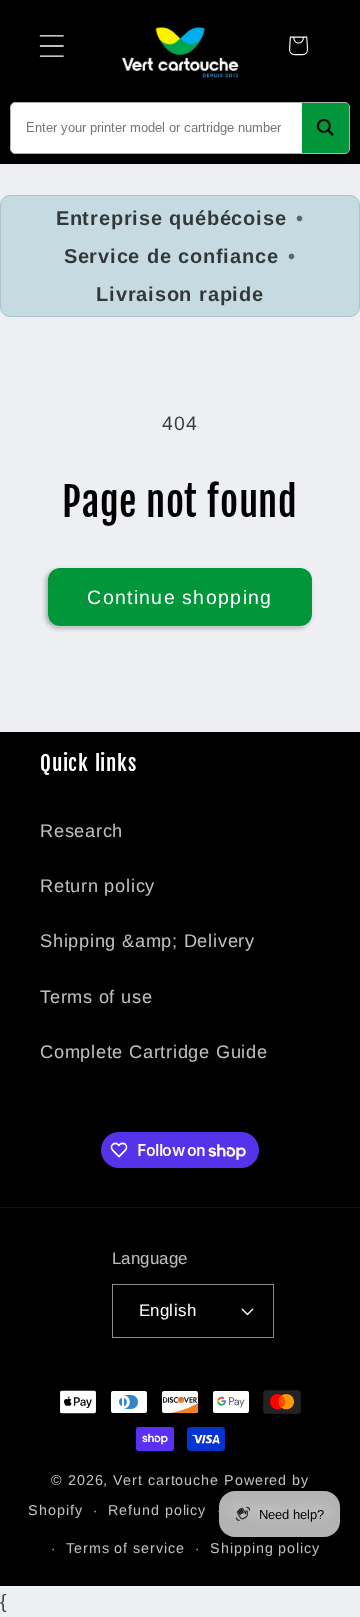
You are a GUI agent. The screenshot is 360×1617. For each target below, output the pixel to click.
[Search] (325, 128)
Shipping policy (265, 1548)
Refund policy (157, 1510)
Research (81, 831)
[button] (51, 45)
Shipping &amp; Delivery (147, 941)
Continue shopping (179, 597)
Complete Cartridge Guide (154, 1052)
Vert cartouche (166, 1480)
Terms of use (96, 997)
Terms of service (125, 1548)
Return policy (97, 886)
